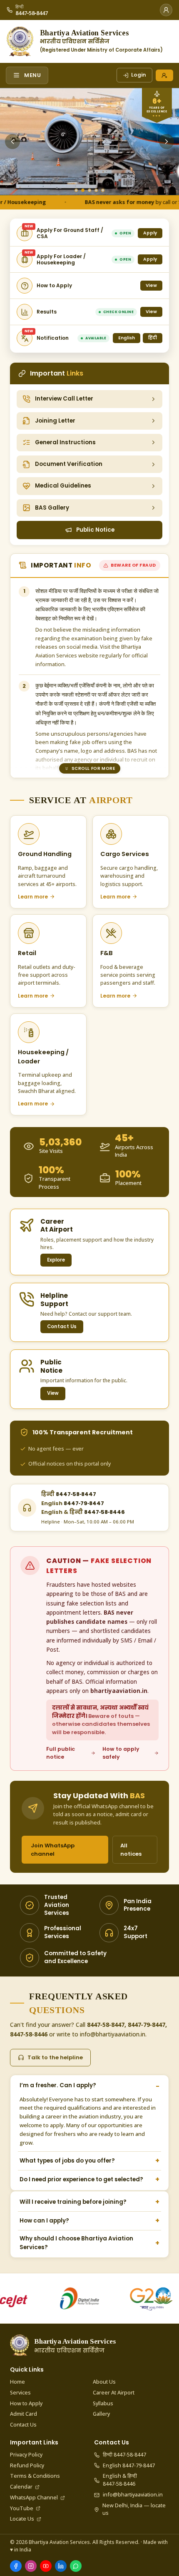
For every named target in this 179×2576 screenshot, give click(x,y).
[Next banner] (167, 142)
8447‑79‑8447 (73, 1503)
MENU (33, 75)
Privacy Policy (26, 2455)
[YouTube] (46, 2566)
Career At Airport (114, 2393)
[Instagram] (31, 2566)
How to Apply (26, 2403)
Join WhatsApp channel (53, 1850)
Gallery (101, 2414)
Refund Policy (27, 2465)
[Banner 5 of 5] (103, 190)
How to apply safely (121, 1753)
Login (139, 75)
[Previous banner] (12, 142)
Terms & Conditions (35, 2476)
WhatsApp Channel (34, 2498)
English (127, 338)
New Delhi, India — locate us (134, 2509)
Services (20, 2393)
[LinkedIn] (61, 2566)
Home (17, 2382)
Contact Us (62, 1327)
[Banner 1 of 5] (76, 190)
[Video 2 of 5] (83, 190)
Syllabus (103, 2403)
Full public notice (61, 1753)
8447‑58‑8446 (83, 1512)
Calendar (21, 2487)
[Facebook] (16, 2566)
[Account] (166, 10)
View (53, 1393)
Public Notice (95, 530)
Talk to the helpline (55, 2057)
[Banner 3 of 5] (89, 190)
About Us (104, 2382)
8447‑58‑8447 (69, 1494)
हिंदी (153, 338)
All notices (131, 1850)
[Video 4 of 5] (96, 190)
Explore (56, 1260)
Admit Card (24, 2414)
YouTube (22, 2508)
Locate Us (22, 2519)
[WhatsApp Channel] (76, 2566)
